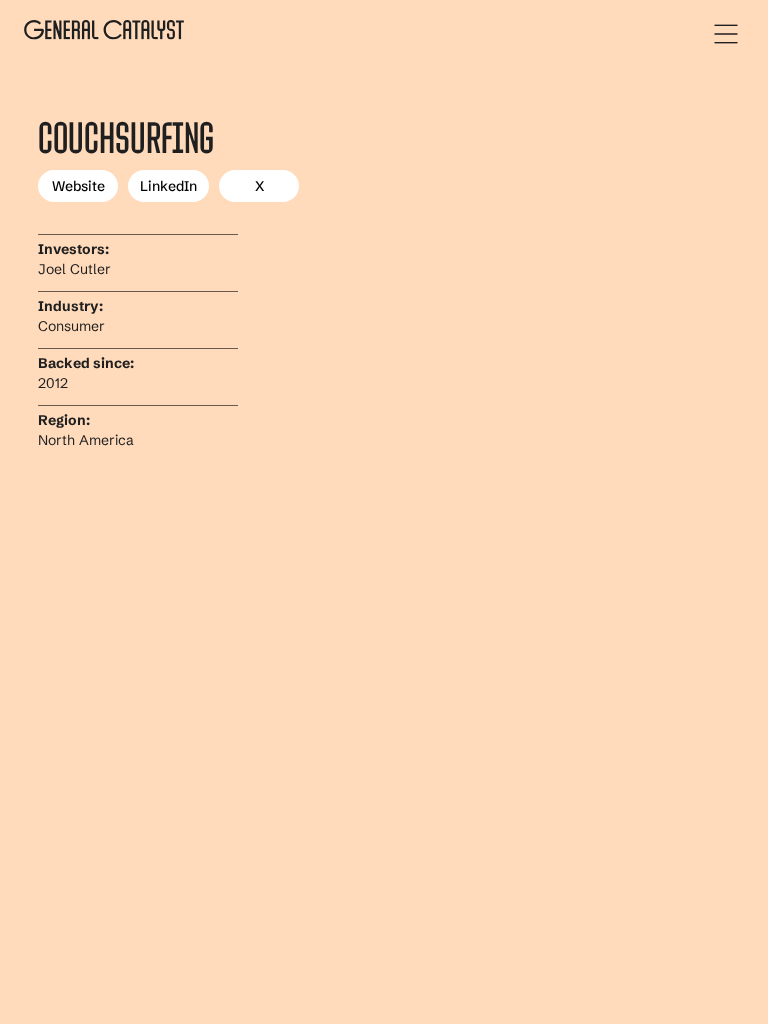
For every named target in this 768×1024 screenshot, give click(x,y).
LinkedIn (168, 186)
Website (78, 186)
